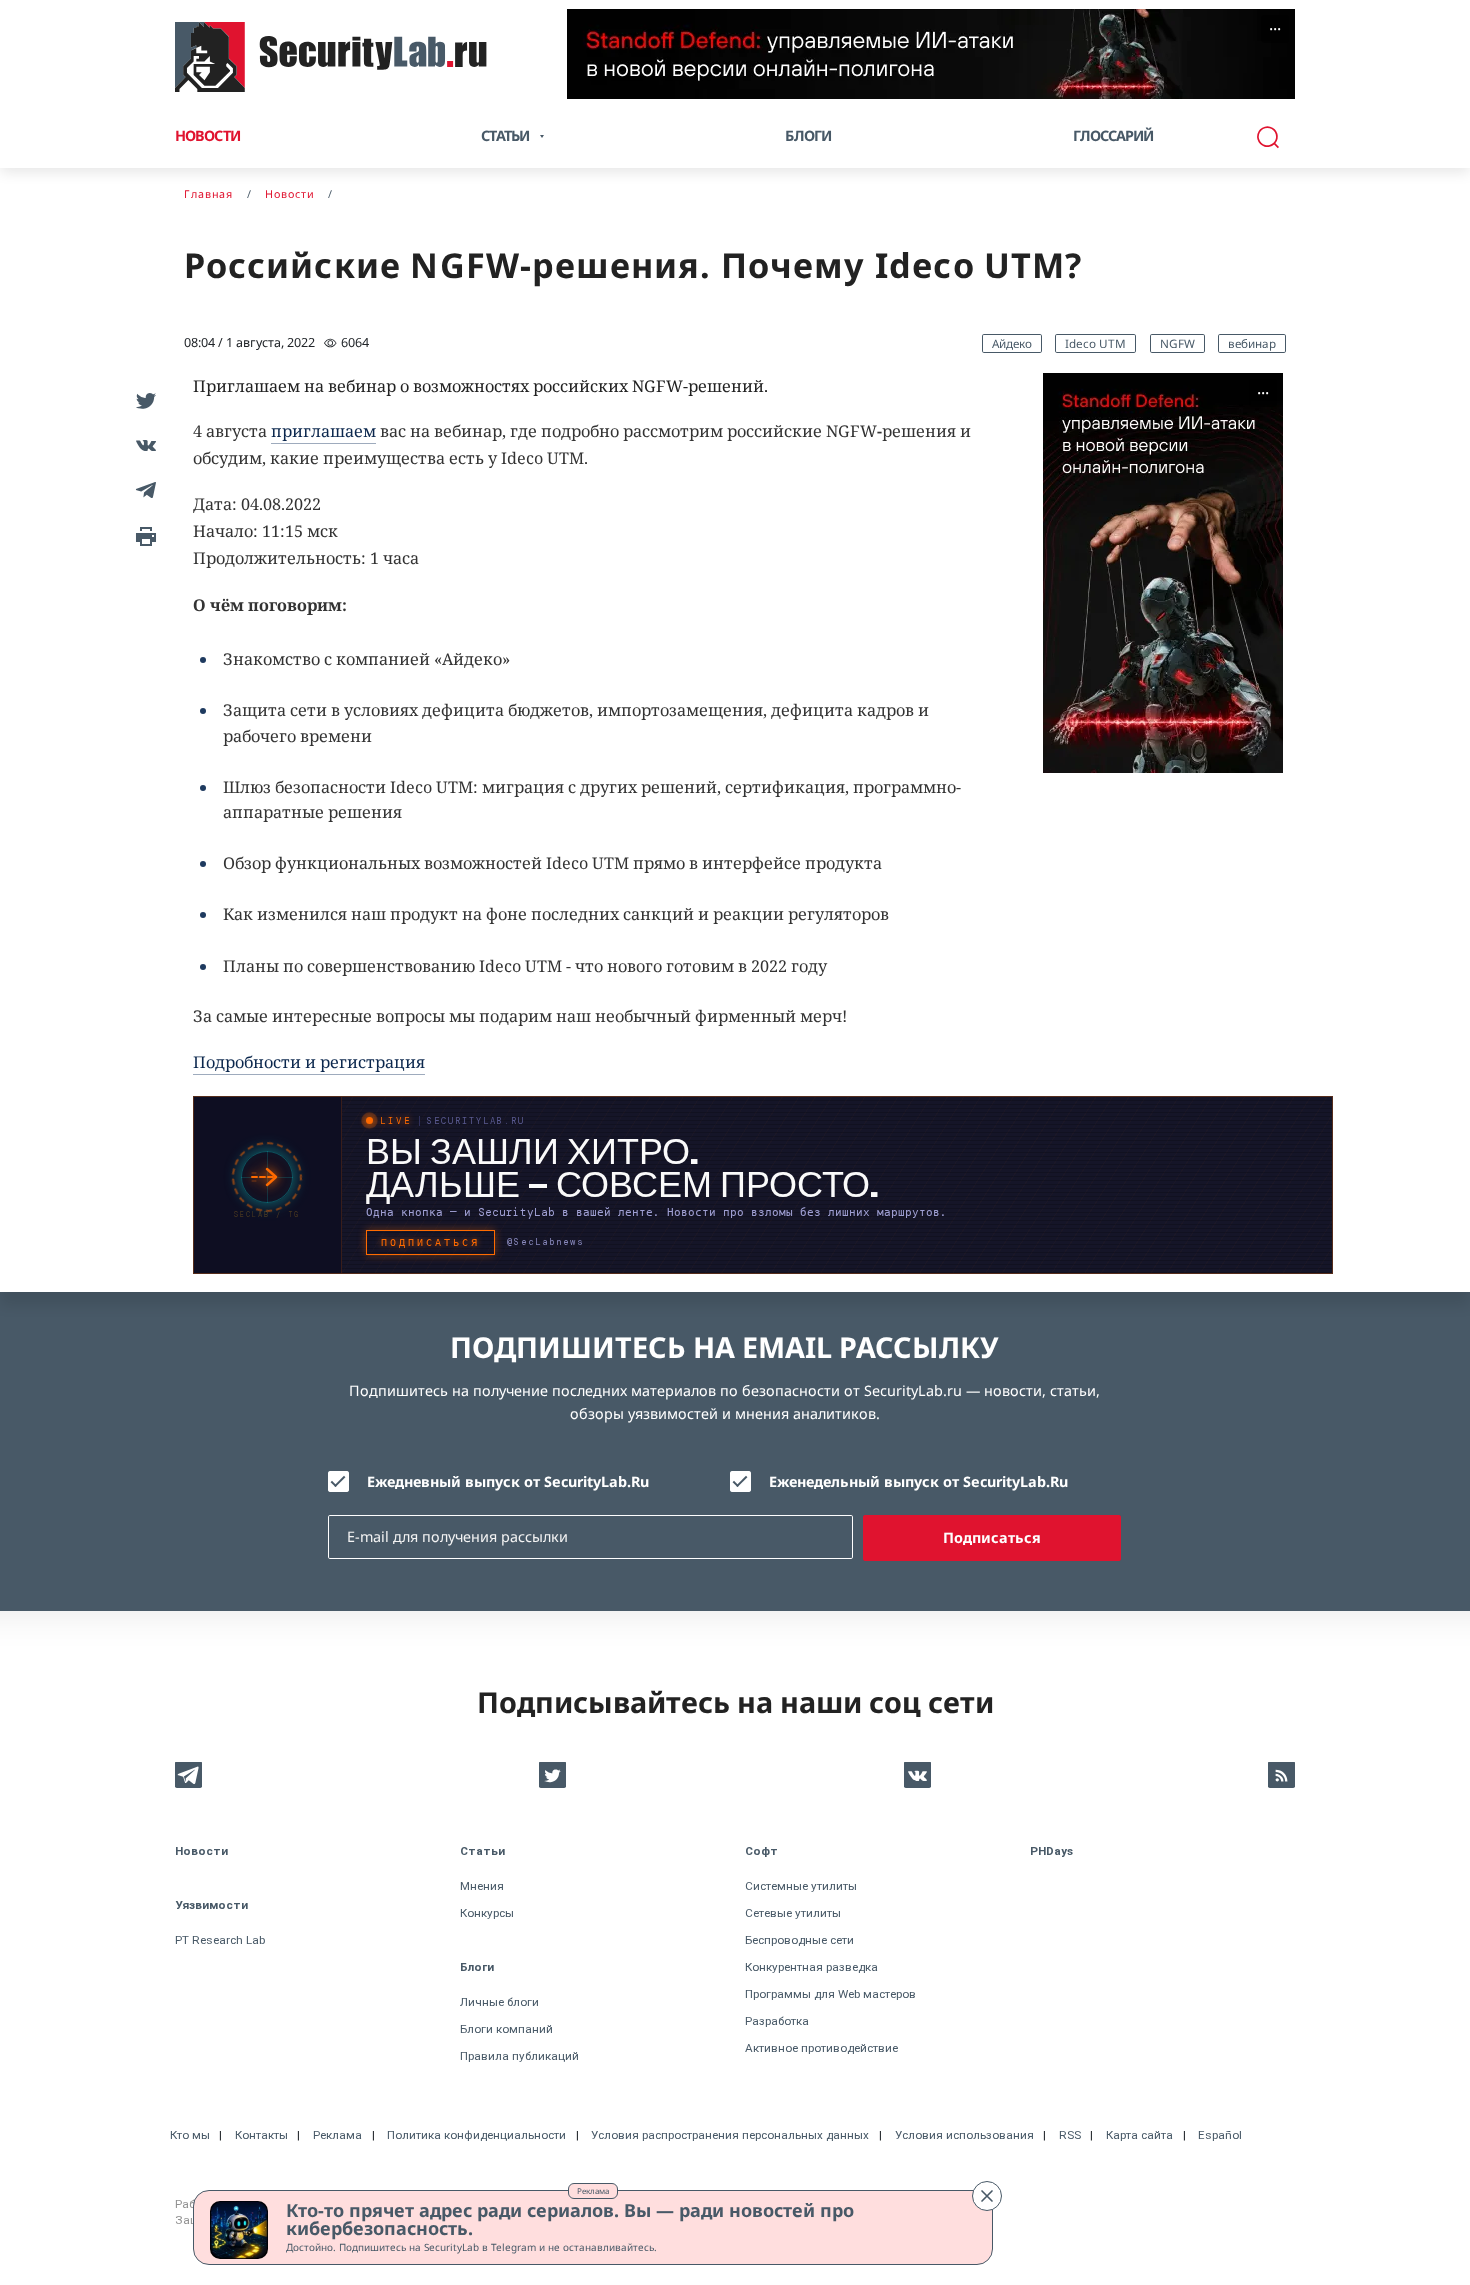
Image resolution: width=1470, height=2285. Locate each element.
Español (1220, 2135)
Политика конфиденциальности (476, 2135)
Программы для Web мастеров (830, 1994)
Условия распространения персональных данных (730, 2135)
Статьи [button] (505, 135)
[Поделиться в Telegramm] (142, 489)
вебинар (1252, 343)
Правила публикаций (519, 2056)
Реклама (593, 2190)
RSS (1070, 2135)
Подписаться (992, 1537)
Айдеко (1012, 343)
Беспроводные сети (799, 1940)
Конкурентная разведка (811, 1967)
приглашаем (323, 431)
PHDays (1051, 1851)
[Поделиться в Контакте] (142, 444)
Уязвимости (211, 1905)
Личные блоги (499, 2002)
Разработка (777, 2021)
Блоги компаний (506, 2029)
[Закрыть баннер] (987, 2196)
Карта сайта (1139, 2135)
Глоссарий (1113, 135)
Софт (761, 1851)
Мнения (482, 1886)
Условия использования (964, 2135)
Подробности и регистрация (309, 1062)
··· (1275, 29)
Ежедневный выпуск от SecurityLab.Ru (508, 1481)
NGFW (1177, 343)
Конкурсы (487, 1913)
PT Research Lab (220, 1940)
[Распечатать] (142, 534)
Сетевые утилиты (793, 1913)
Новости (207, 135)
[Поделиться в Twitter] (142, 399)
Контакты (261, 2135)
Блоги (808, 135)
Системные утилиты (801, 1886)
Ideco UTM (1095, 343)
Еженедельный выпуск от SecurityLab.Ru (918, 1481)
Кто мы (190, 2135)
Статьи (482, 1851)
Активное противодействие (821, 2048)
